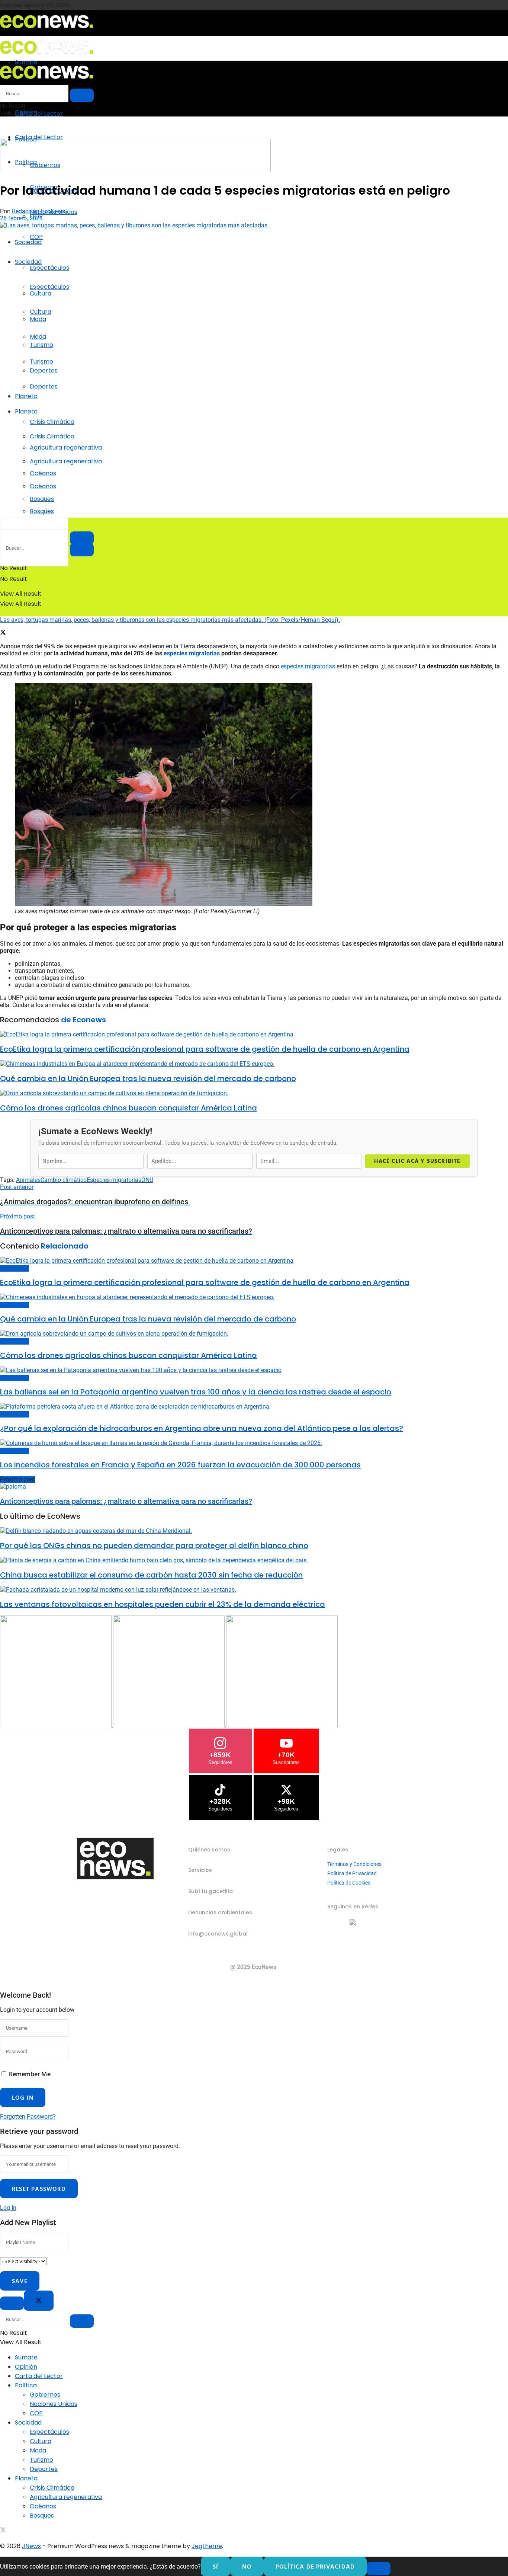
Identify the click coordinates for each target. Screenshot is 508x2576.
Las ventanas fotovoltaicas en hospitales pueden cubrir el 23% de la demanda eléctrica (163, 1604)
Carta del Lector (39, 114)
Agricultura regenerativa (66, 461)
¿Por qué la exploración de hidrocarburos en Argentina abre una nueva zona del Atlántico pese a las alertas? (202, 1428)
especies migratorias (307, 666)
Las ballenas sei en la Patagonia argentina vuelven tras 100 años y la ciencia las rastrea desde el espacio (196, 1392)
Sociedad (28, 242)
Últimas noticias (15, 1268)
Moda (38, 337)
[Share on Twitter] (3, 633)
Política (26, 2385)
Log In (8, 2208)
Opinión (26, 2367)
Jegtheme (207, 2546)
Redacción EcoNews (38, 211)
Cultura (41, 312)
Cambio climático (64, 1180)
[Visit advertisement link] (135, 170)
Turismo (41, 362)
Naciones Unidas (54, 2404)
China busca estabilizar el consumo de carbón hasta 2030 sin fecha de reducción (151, 1575)
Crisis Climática (52, 422)
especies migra (184, 653)
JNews (31, 2546)
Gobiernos (45, 2395)
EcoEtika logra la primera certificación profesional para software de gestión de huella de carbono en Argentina (205, 1049)
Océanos (43, 486)
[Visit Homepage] (46, 30)
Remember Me (30, 2074)
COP (36, 237)
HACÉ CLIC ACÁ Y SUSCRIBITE (417, 1161)
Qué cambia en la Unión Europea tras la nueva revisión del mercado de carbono (148, 1078)
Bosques (42, 511)
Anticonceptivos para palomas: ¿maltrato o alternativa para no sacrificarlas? (126, 1501)
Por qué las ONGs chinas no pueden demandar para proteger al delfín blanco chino (154, 1546)
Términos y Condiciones (354, 1864)
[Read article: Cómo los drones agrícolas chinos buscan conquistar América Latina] (254, 1093)
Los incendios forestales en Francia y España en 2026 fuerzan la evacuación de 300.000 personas (180, 1465)
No (247, 2566)
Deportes (44, 386)
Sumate (26, 2357)
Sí (216, 2566)
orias (213, 653)
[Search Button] (82, 550)
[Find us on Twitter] (3, 2531)
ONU (147, 1180)
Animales (28, 1180)
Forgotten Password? (28, 2117)
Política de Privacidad (352, 1873)
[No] (379, 2569)
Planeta (26, 396)
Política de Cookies (349, 1883)
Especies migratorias (114, 1180)
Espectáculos (49, 268)
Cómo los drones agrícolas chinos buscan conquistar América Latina (128, 1108)
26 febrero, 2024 (21, 218)
